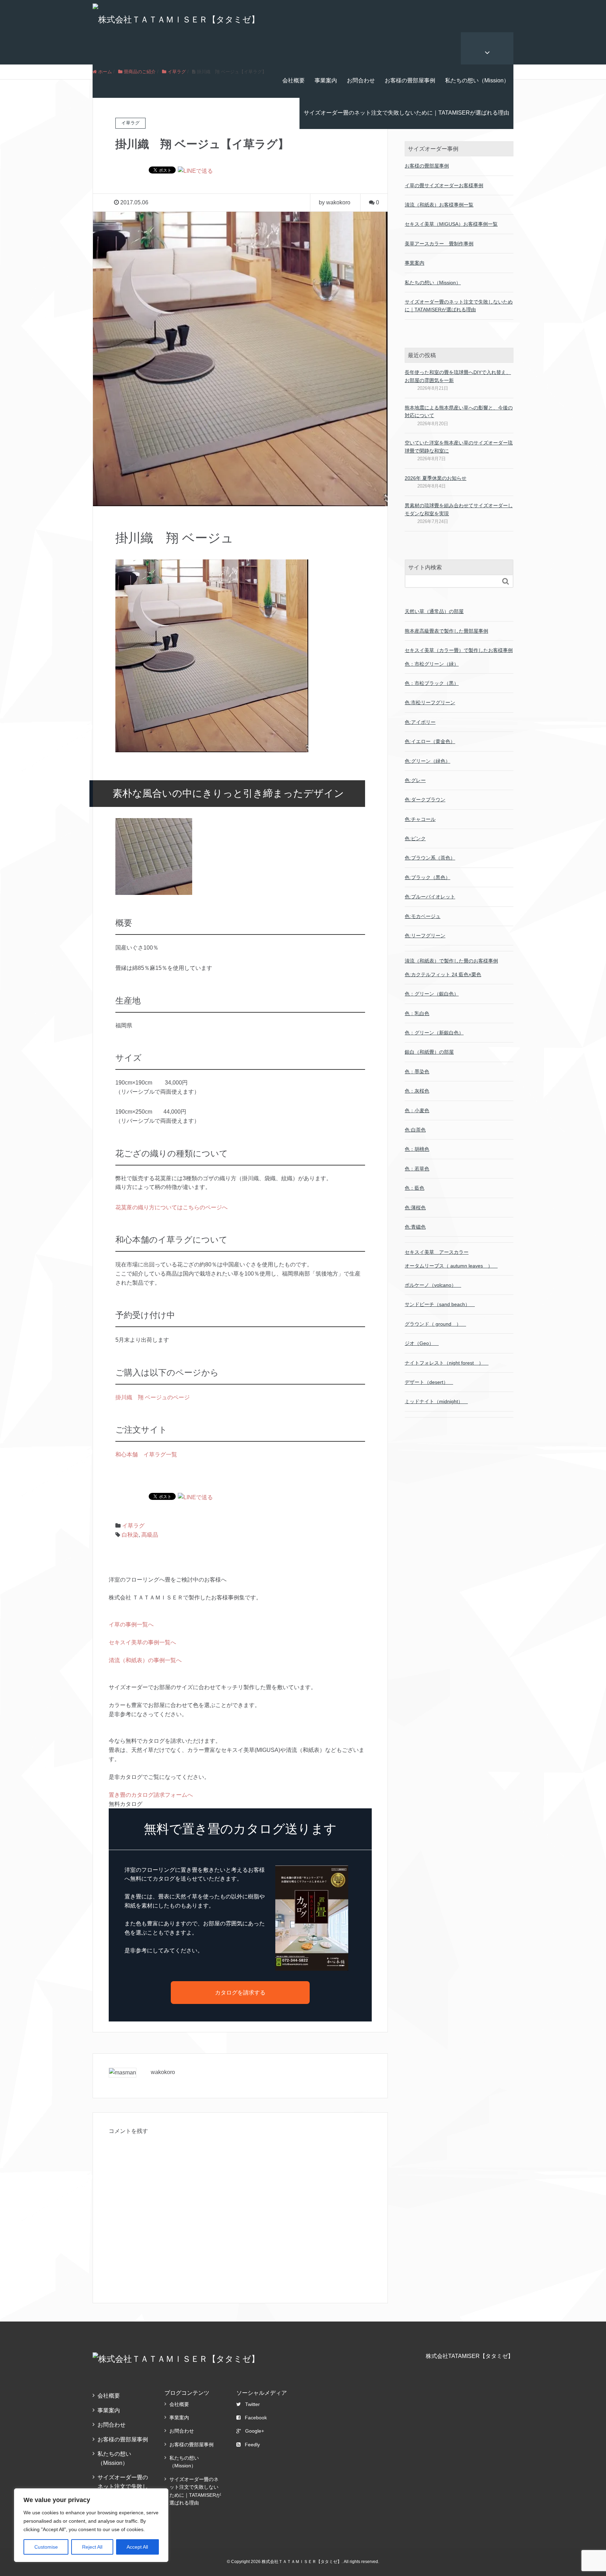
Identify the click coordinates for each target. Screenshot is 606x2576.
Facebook (256, 2418)
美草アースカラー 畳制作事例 (439, 244)
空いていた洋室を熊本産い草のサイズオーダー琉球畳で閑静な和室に (459, 447)
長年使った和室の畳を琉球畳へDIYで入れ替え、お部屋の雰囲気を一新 (458, 376)
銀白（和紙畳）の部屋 (429, 1052)
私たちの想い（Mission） (477, 80)
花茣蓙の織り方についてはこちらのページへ (171, 1207)
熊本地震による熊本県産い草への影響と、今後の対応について (459, 412)
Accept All (137, 2547)
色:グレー (415, 780)
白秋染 (130, 1535)
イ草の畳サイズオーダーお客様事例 (444, 185)
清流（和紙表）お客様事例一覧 (439, 205)
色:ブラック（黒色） (427, 877)
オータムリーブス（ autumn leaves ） (451, 1266)
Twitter (252, 2404)
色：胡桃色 (417, 1149)
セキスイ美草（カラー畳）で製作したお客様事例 (459, 650)
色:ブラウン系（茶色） (430, 858)
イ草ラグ (133, 1526)
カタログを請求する (240, 1993)
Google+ (255, 2431)
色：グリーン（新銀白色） (434, 1033)
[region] (91, 2525)
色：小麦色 (417, 1110)
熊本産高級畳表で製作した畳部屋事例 (446, 631)
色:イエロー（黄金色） (430, 741)
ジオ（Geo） (422, 1343)
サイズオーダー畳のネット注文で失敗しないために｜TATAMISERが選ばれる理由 (406, 113)
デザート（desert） (429, 1382)
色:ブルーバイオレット (430, 897)
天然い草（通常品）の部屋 (434, 611)
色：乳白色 (417, 1013)
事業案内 (326, 80)
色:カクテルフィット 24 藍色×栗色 (443, 974)
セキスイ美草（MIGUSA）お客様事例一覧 (451, 224)
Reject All (92, 2547)
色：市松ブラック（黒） (432, 683)
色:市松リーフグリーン (430, 702)
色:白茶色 (415, 1130)
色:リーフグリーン (425, 936)
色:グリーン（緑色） (427, 761)
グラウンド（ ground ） (435, 1324)
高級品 (150, 1535)
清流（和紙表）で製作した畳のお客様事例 (451, 961)
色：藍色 (415, 1188)
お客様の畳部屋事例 (410, 80)
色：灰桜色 (417, 1091)
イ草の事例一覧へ (131, 1625)
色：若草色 (417, 1169)
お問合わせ (361, 80)
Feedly (252, 2445)
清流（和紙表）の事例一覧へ (145, 1660)
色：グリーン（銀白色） (432, 994)
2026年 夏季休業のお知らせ (436, 478)
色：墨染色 (417, 1072)
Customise (46, 2547)
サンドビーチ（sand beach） (440, 1304)
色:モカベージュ (423, 916)
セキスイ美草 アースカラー (437, 1252)
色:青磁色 (415, 1227)
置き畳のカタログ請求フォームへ (151, 1795)
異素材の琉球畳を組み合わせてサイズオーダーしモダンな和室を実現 (459, 509)
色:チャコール (420, 819)
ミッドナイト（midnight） (436, 1401)
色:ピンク (415, 838)
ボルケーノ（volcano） (433, 1285)
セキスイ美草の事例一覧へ (142, 1642)
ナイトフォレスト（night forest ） (447, 1363)
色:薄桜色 (415, 1208)
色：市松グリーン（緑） (432, 664)
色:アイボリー (420, 722)
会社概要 (294, 80)
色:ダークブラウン (425, 800)
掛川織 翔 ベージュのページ (153, 1397)
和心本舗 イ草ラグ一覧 (146, 1454)
